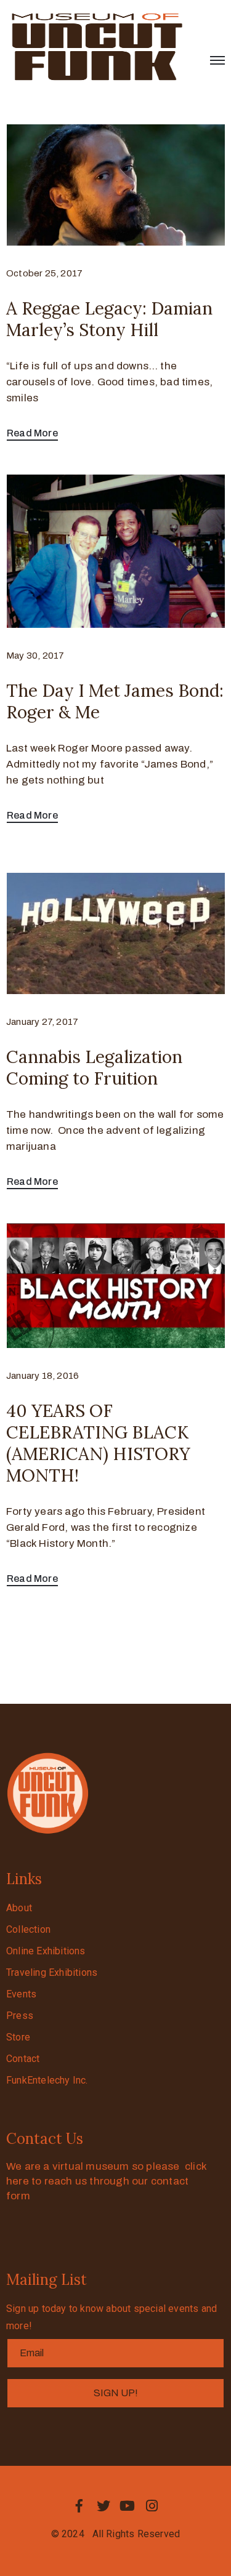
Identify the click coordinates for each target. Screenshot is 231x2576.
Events (21, 1994)
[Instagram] (152, 2506)
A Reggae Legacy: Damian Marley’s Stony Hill (109, 319)
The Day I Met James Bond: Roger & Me (115, 701)
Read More (32, 433)
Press (20, 2016)
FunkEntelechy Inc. (47, 2080)
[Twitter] (103, 2506)
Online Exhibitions (46, 1951)
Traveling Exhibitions (52, 1972)
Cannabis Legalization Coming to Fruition (94, 1068)
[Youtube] (128, 2506)
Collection (28, 1929)
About (19, 1908)
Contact (23, 2059)
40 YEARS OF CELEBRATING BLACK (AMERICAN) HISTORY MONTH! (98, 1443)
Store (18, 2037)
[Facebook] (79, 2506)
